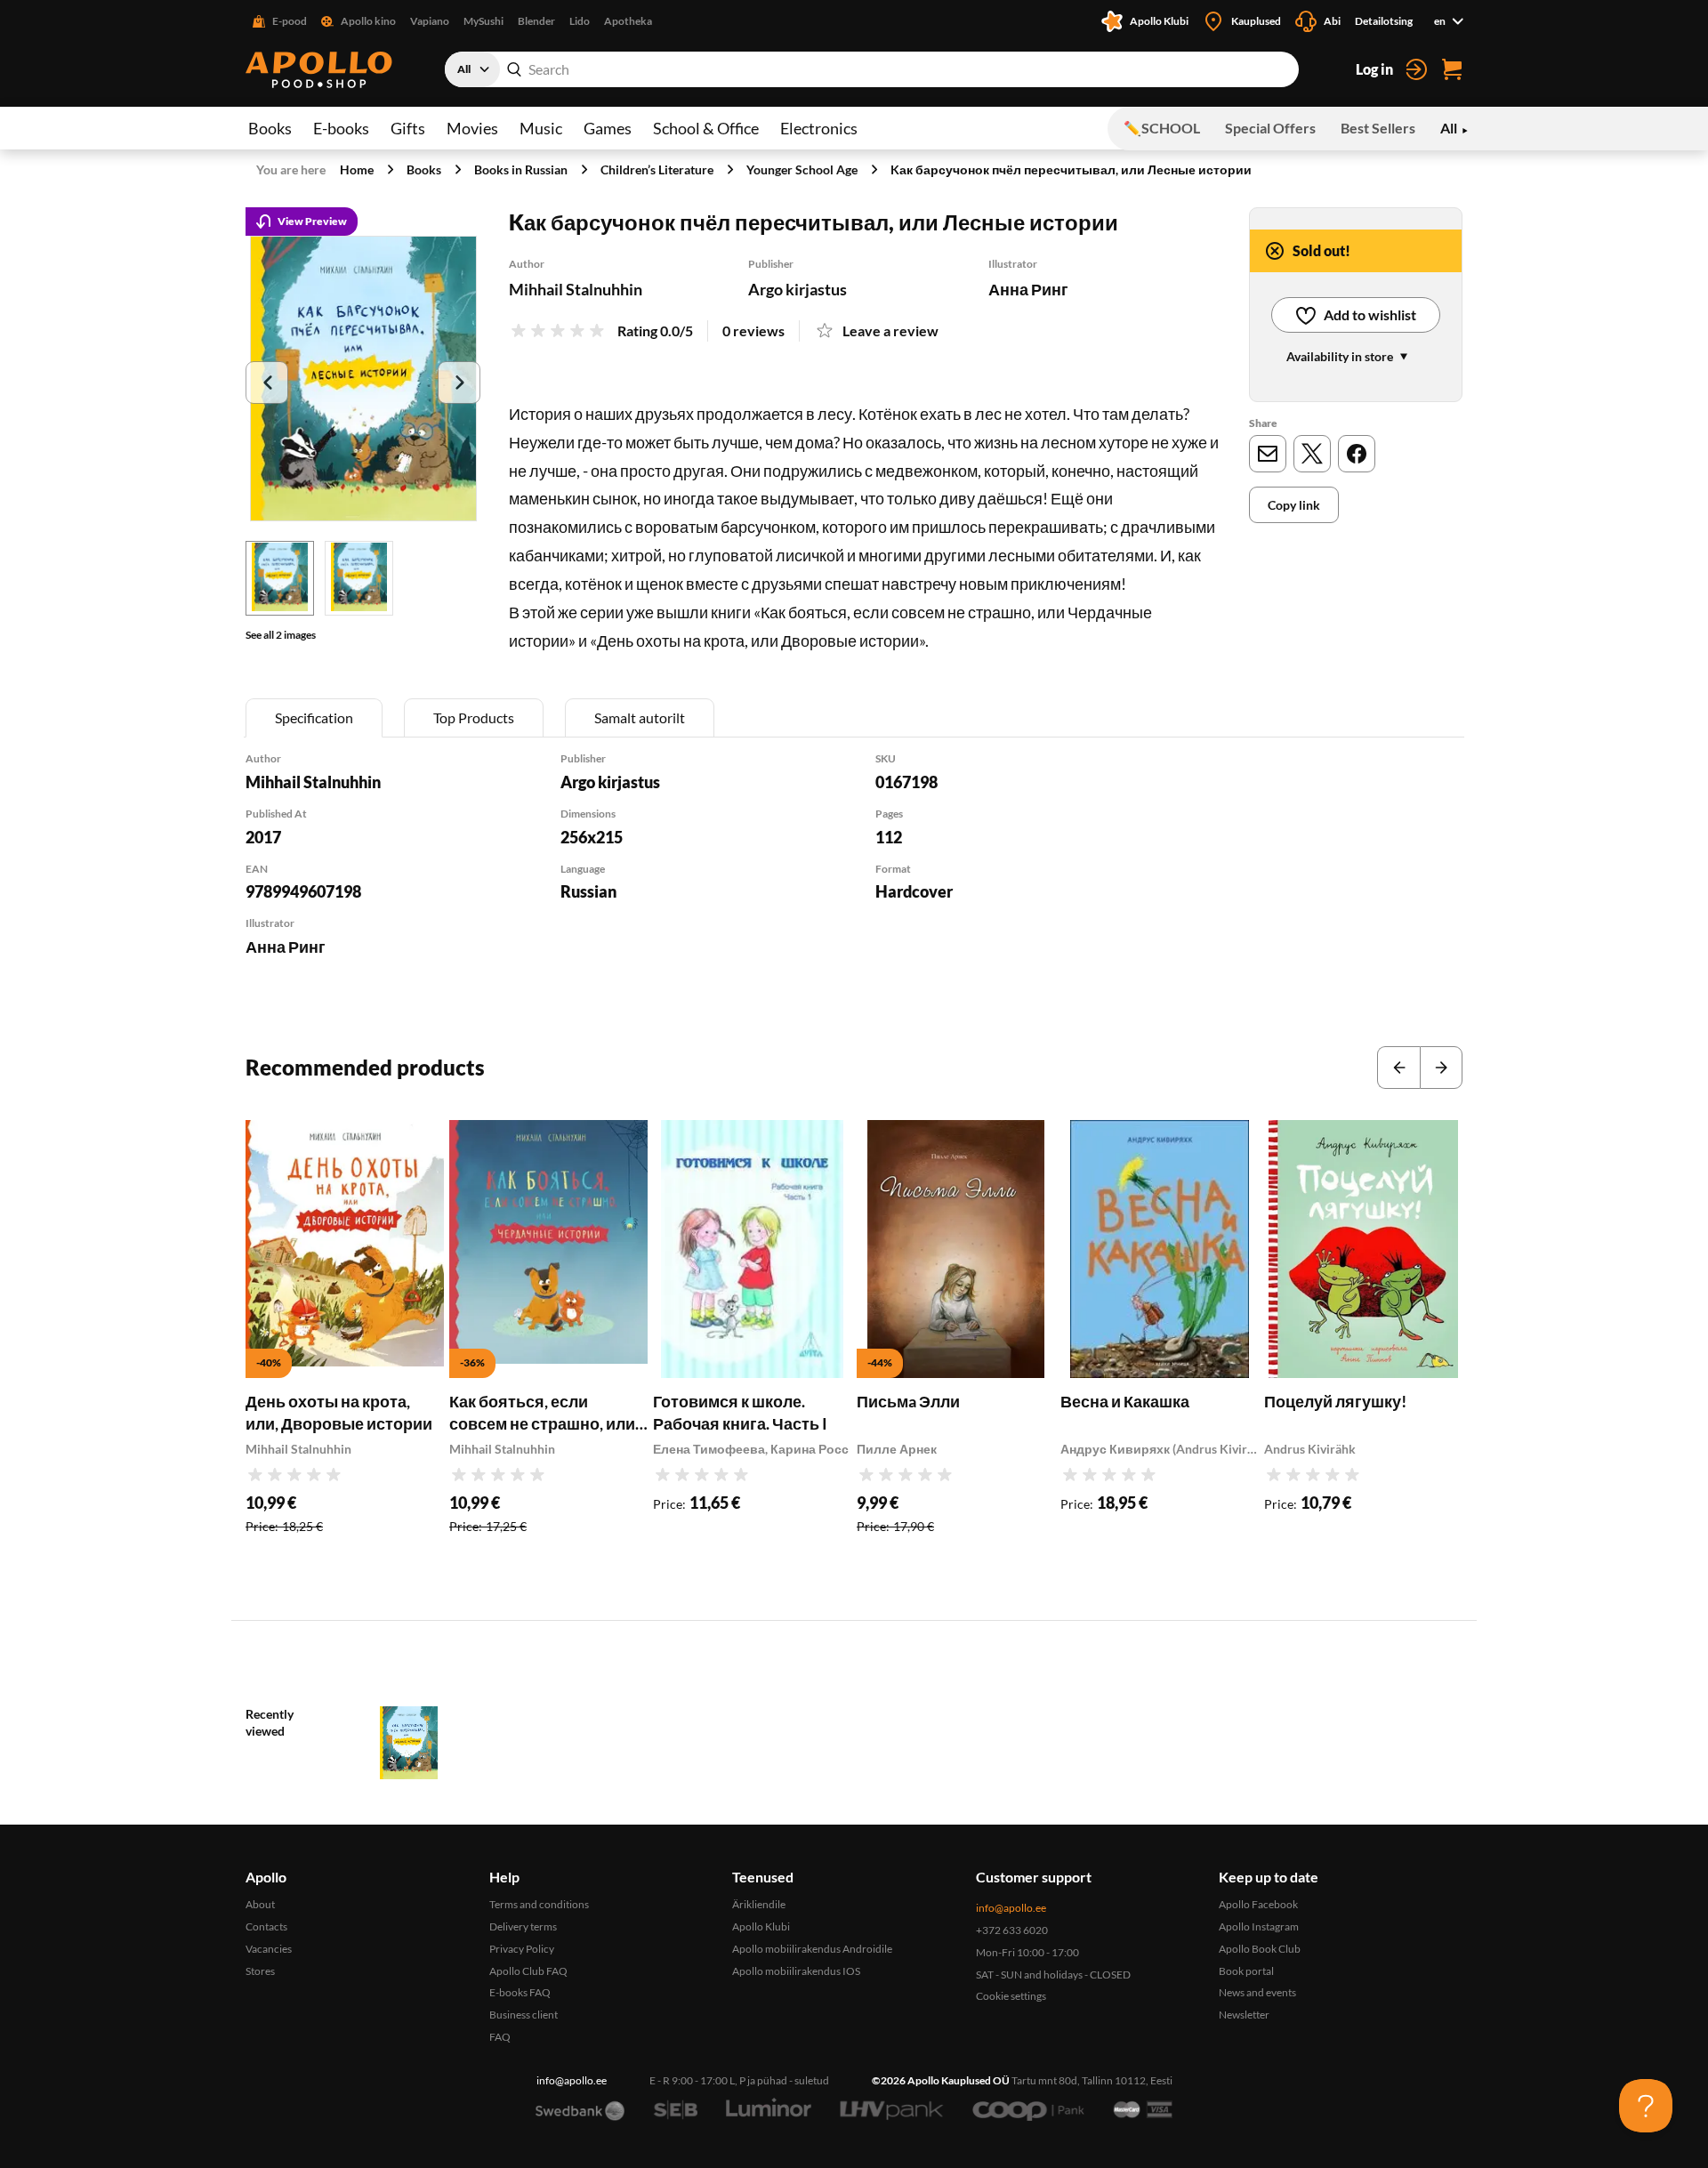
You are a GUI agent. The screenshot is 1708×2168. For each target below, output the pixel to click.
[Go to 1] (280, 578)
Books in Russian (521, 169)
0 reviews (753, 330)
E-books (341, 128)
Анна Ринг (1028, 289)
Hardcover (914, 891)
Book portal (1246, 1971)
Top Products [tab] (474, 717)
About (260, 1904)
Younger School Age (802, 169)
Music (541, 128)
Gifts (408, 128)
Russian (588, 891)
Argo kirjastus (798, 289)
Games (608, 128)
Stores (260, 1971)
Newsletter (1244, 2015)
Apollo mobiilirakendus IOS (796, 1971)
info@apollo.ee (1011, 1908)
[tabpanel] (854, 878)
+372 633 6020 (1012, 1930)
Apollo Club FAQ (528, 1971)
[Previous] (267, 383)
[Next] (459, 383)
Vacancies (269, 1949)
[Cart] (1452, 69)
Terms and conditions (539, 1904)
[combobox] (872, 69)
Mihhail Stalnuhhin (576, 289)
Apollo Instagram (1259, 1926)
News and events (1257, 1992)
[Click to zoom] (363, 379)
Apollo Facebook (1258, 1904)
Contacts (266, 1926)
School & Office (706, 128)
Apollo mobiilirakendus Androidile (812, 1949)
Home (357, 169)
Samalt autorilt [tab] (640, 717)
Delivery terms (523, 1926)
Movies (472, 128)
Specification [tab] (314, 717)
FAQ (500, 2037)
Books (270, 128)
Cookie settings (1011, 1996)
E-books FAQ (520, 1992)
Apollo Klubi (761, 1926)
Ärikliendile (759, 1904)
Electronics (819, 128)
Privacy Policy (522, 1949)
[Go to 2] (359, 578)
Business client (524, 2015)
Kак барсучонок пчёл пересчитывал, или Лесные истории (1071, 169)
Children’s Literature (657, 169)
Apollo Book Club (1260, 1949)
